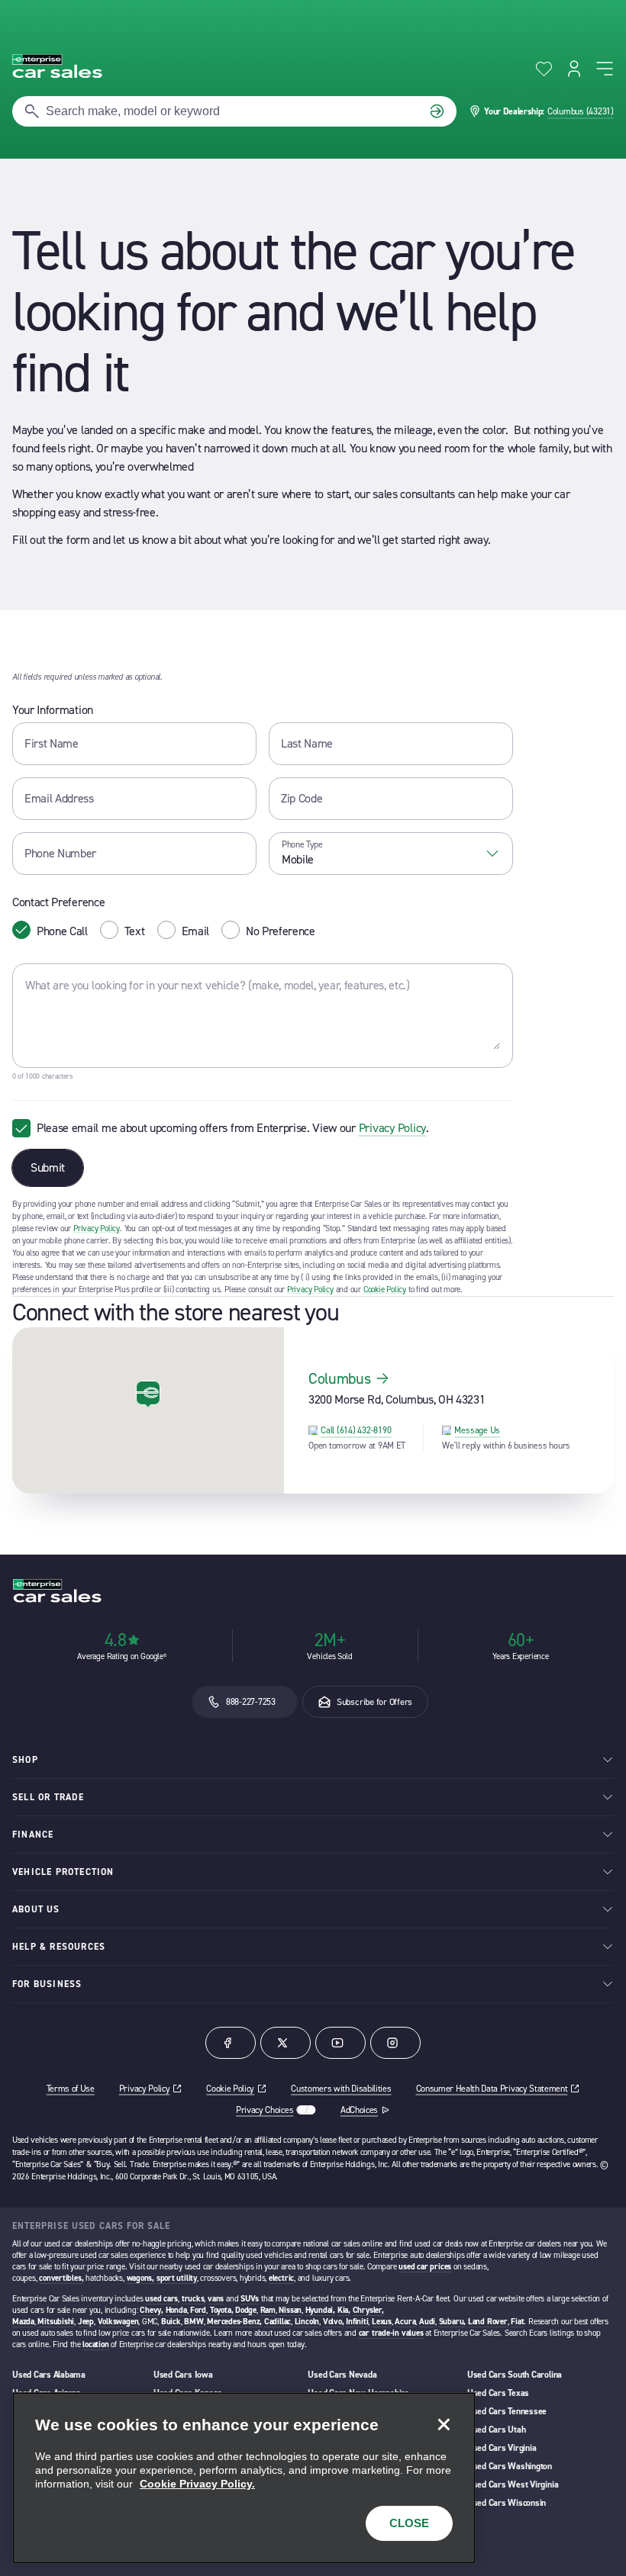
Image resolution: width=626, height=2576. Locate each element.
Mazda (23, 2322)
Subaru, (452, 2322)
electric (281, 2278)
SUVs (250, 2299)
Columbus (339, 1378)
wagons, (140, 2278)
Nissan (290, 2310)
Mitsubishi (56, 2322)
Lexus (382, 2322)
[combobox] (391, 854)
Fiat (517, 2322)
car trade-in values (391, 2333)
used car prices (425, 2267)
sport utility (177, 2278)
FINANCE (33, 1835)
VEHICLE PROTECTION (63, 1872)
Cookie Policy (385, 1290)
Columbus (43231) (581, 111)
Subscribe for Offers (374, 1702)
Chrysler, (368, 2310)
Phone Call (62, 931)
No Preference (281, 931)
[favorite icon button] (544, 69)
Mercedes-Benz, (234, 2322)
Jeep (86, 2322)
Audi (427, 2322)
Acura (405, 2322)
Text (135, 931)
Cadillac (278, 2322)
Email (195, 931)
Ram (268, 2310)
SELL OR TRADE (48, 1797)
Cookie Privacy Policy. (197, 2484)
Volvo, (334, 2322)
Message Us (477, 1430)
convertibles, (61, 2278)
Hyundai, (320, 2310)
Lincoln (307, 2322)
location (95, 2344)
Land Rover (488, 2322)
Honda (176, 2310)
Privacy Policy (393, 1128)
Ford (198, 2310)
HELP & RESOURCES (59, 1947)
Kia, (344, 2310)
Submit (48, 1167)
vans (216, 2299)
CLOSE (409, 2523)
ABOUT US (36, 1909)
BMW (194, 2322)
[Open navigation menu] (605, 69)
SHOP (25, 1760)
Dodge (246, 2310)
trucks (193, 2299)
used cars (161, 2299)
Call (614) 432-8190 (356, 1430)
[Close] (444, 2424)
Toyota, (221, 2310)
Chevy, (152, 2310)
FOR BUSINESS (47, 1984)
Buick (171, 2322)
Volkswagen (118, 2322)
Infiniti (357, 2322)
